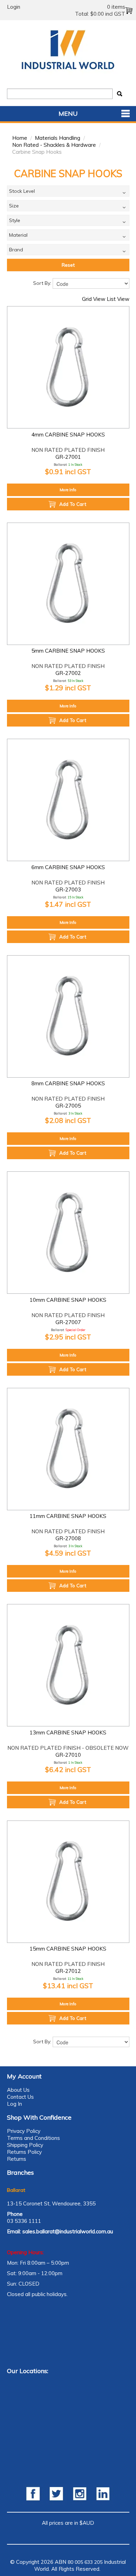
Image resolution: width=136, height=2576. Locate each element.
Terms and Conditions (33, 2138)
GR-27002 (68, 673)
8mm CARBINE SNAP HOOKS (68, 1083)
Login (14, 7)
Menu (68, 113)
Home (20, 138)
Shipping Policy (25, 2145)
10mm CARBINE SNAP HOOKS (68, 1300)
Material (18, 235)
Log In (14, 2104)
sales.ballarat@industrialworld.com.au (68, 2231)
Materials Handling (58, 138)
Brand (16, 250)
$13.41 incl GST (68, 1986)
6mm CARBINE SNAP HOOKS (68, 867)
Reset (68, 265)
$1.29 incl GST (68, 688)
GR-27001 (68, 457)
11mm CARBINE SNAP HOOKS (68, 1516)
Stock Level (22, 191)
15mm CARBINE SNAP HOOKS (68, 1949)
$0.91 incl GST (68, 472)
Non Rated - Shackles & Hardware (54, 145)
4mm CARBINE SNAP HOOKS (68, 435)
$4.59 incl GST (68, 1553)
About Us (18, 2090)
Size (14, 206)
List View (118, 299)
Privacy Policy (24, 2131)
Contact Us (20, 2097)
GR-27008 (68, 1538)
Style (15, 220)
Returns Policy (24, 2152)
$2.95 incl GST (68, 1337)
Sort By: (42, 283)
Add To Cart (73, 504)
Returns (17, 2159)
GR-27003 (68, 890)
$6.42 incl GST (68, 1769)
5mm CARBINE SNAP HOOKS (68, 651)
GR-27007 (68, 1322)
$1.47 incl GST (68, 904)
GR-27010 (68, 1755)
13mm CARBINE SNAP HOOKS (68, 1732)
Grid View (94, 299)
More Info (68, 490)
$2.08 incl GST (68, 1120)
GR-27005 (68, 1106)
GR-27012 (68, 1971)
